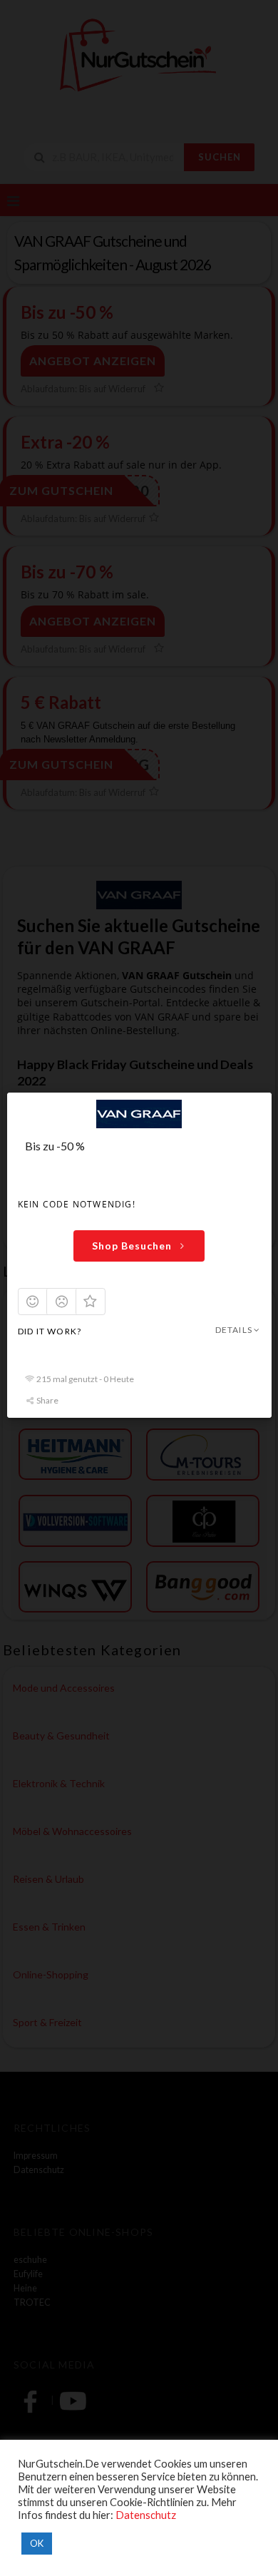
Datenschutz (146, 2515)
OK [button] (37, 2543)
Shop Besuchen (132, 1246)
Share (47, 1401)
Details (233, 1330)
